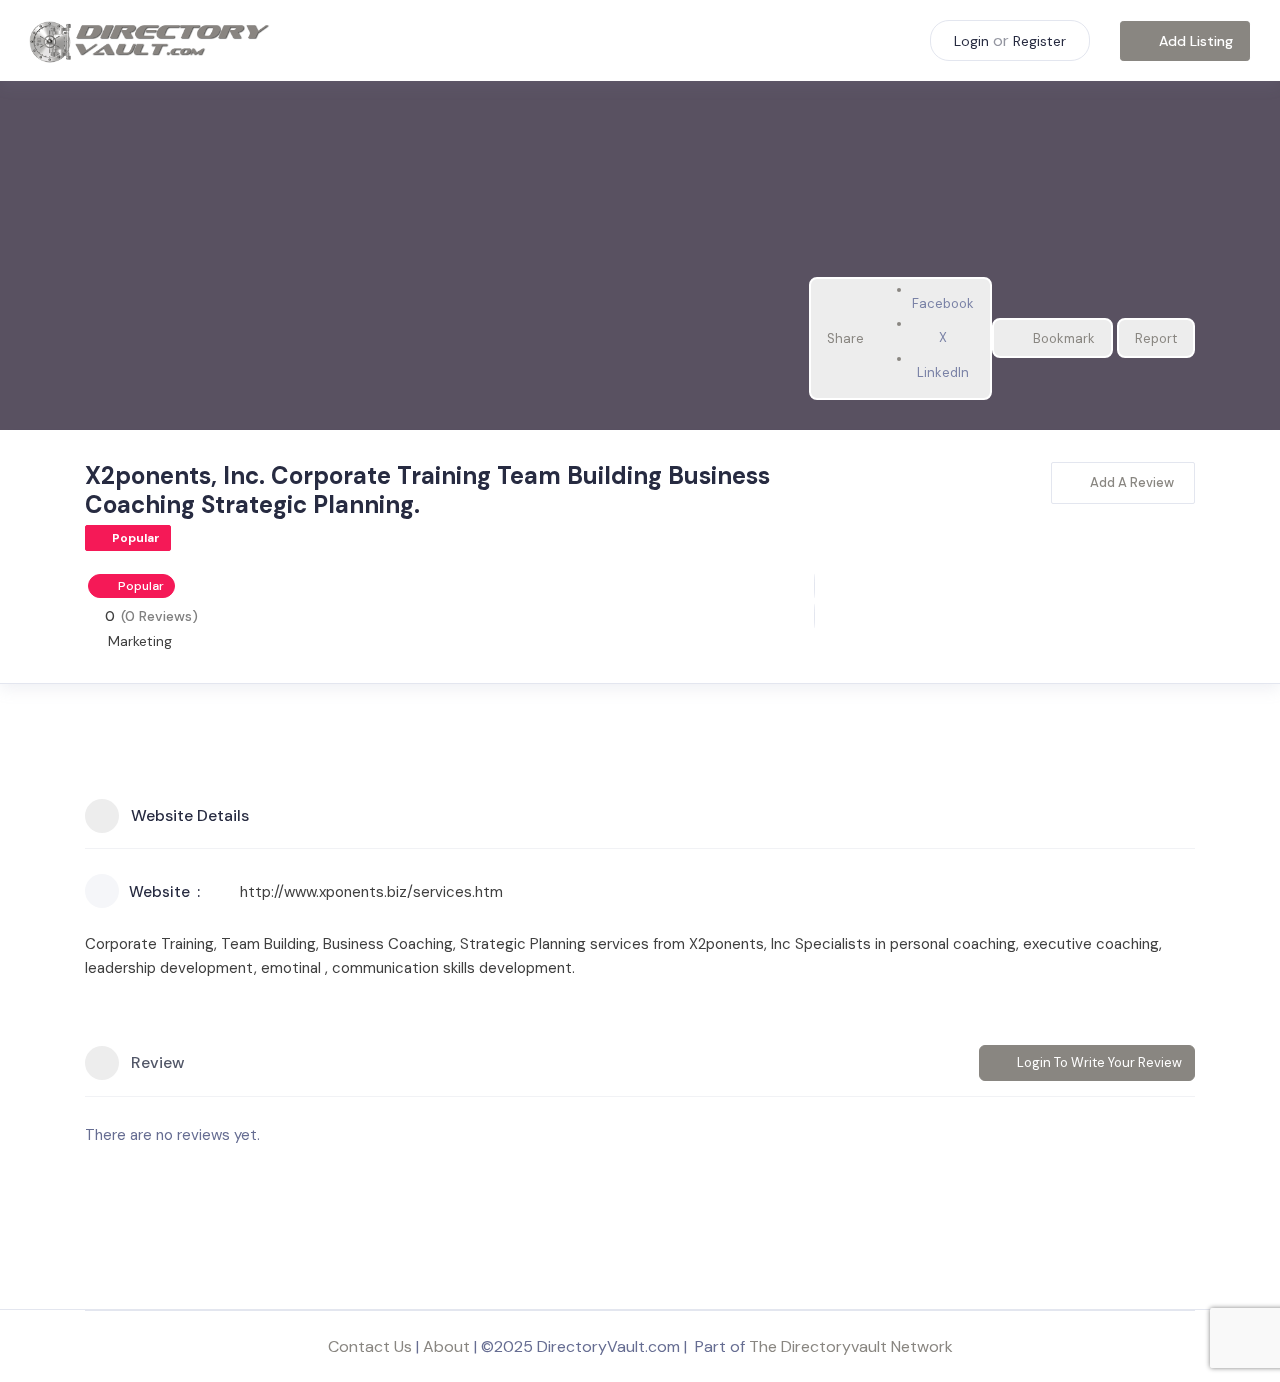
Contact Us (370, 1346)
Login (971, 41)
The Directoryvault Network (851, 1346)
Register (1039, 41)
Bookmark (1064, 338)
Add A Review (1132, 482)
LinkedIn (943, 372)
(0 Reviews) (159, 616)
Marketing (140, 641)
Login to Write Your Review (1099, 1062)
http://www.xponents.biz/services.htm (371, 892)
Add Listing (1196, 41)
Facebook (943, 303)
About (446, 1346)
